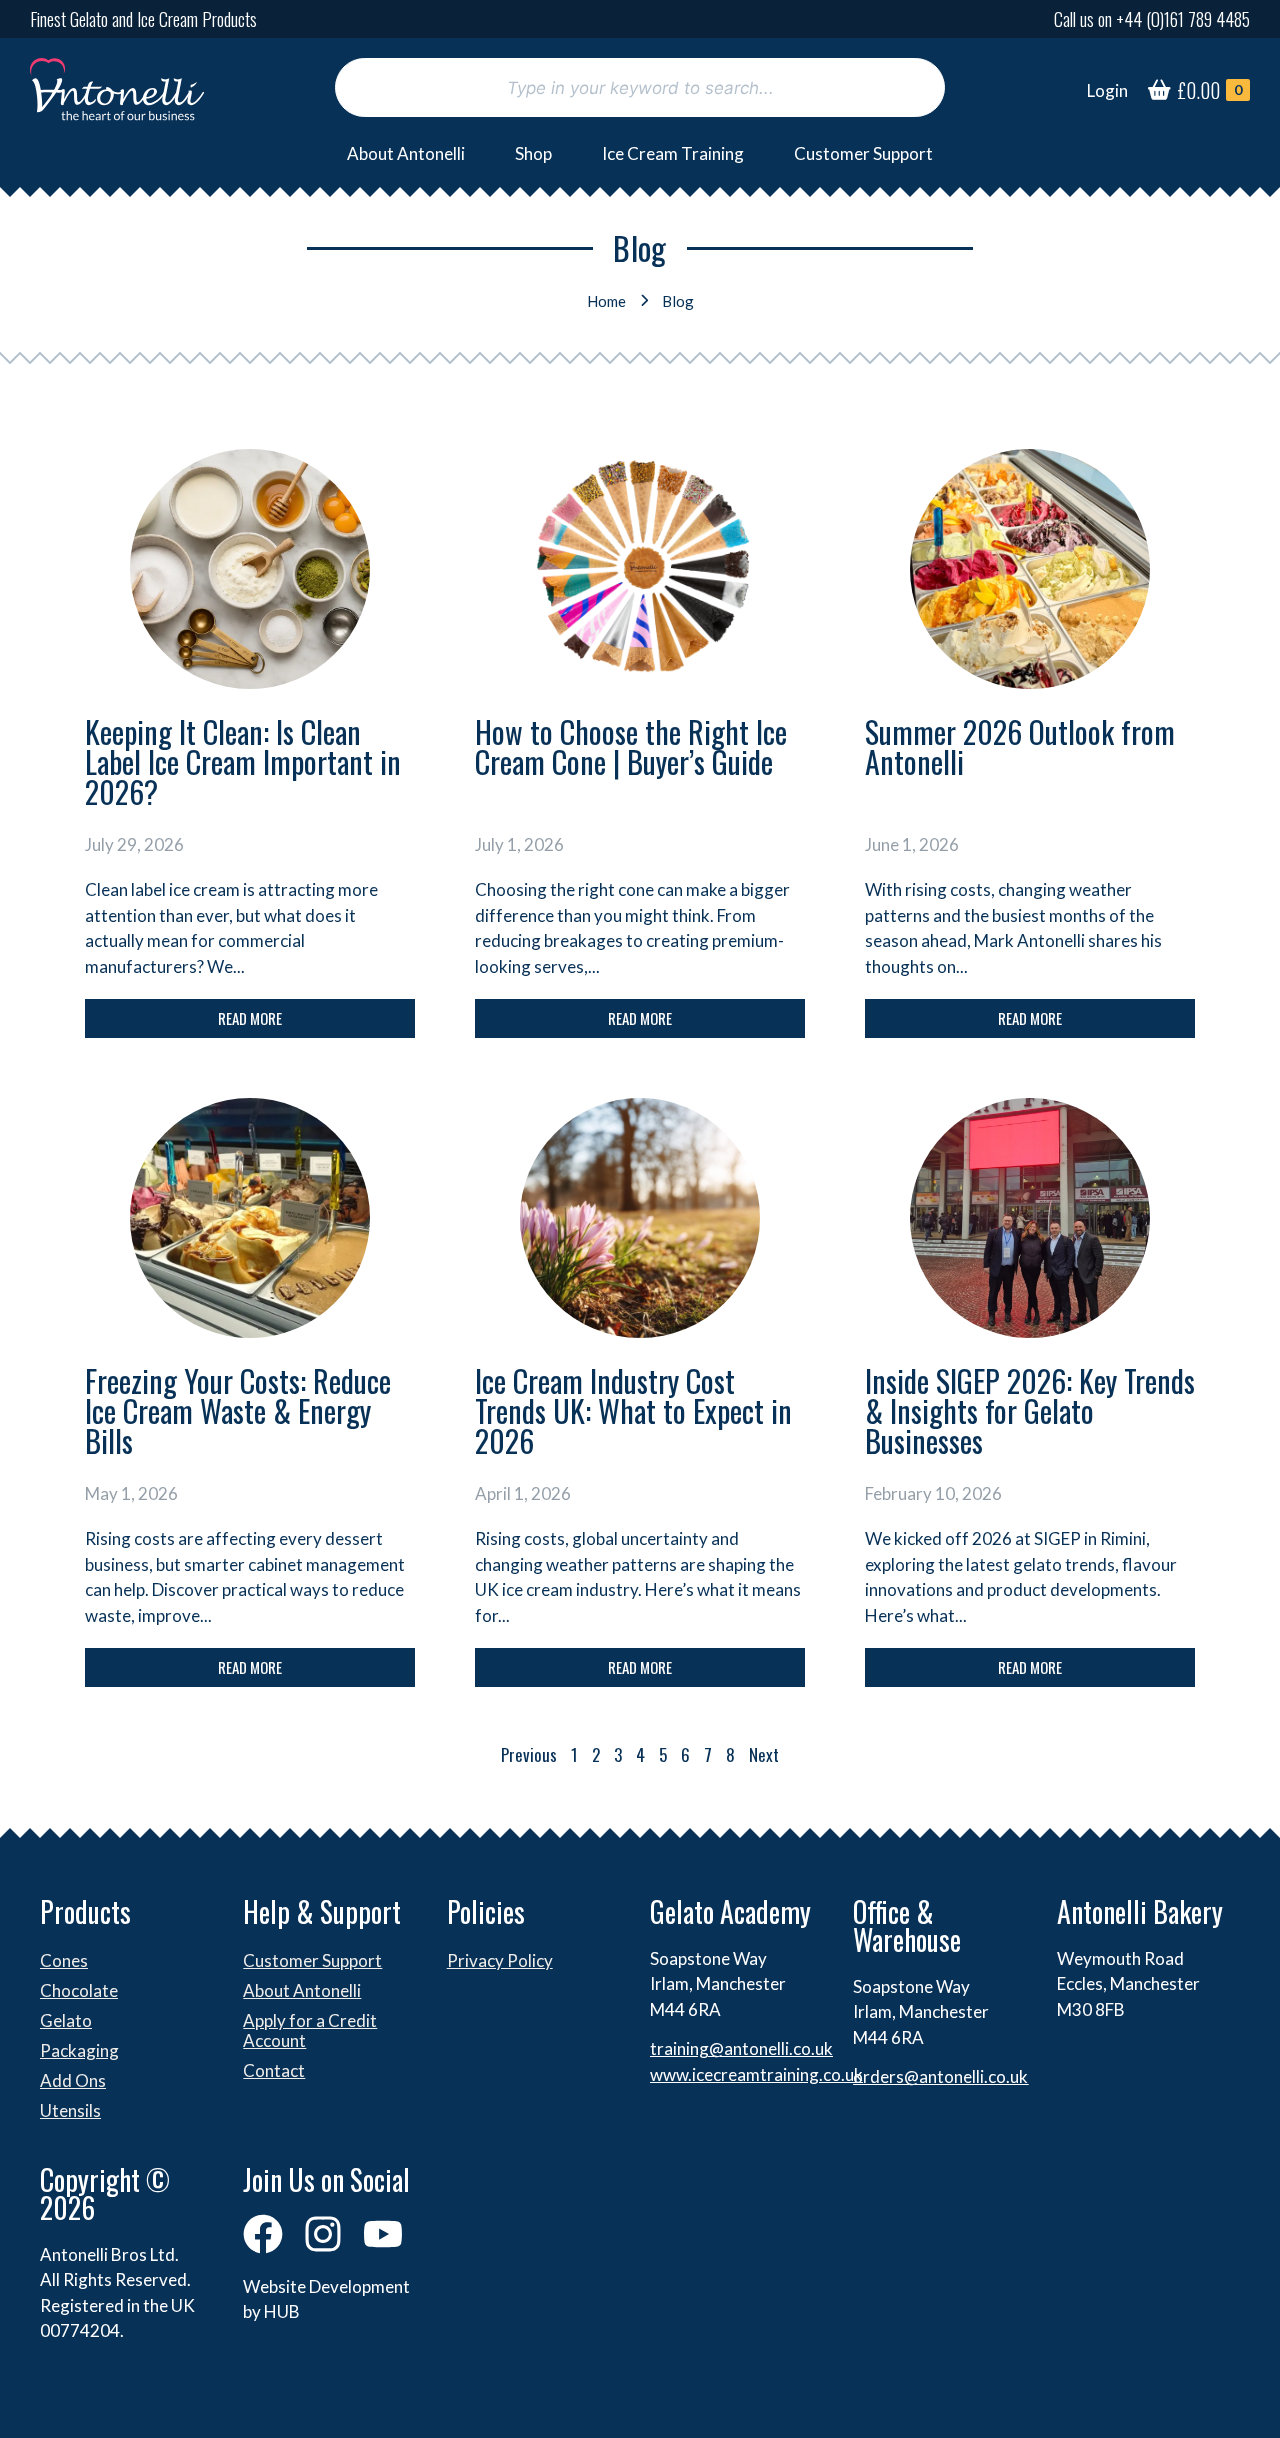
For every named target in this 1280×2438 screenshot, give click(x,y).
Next (764, 1754)
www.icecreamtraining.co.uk (756, 2074)
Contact (274, 2070)
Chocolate (79, 1990)
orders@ (886, 2076)
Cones (64, 1960)
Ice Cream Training (673, 153)
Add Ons (73, 2080)
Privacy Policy (500, 1960)
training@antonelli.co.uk (741, 2048)
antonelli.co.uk (973, 2076)
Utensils (70, 2110)
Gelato (66, 2020)
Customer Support (863, 153)
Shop (533, 153)
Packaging (79, 2050)
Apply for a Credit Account (310, 2030)
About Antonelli (406, 153)
